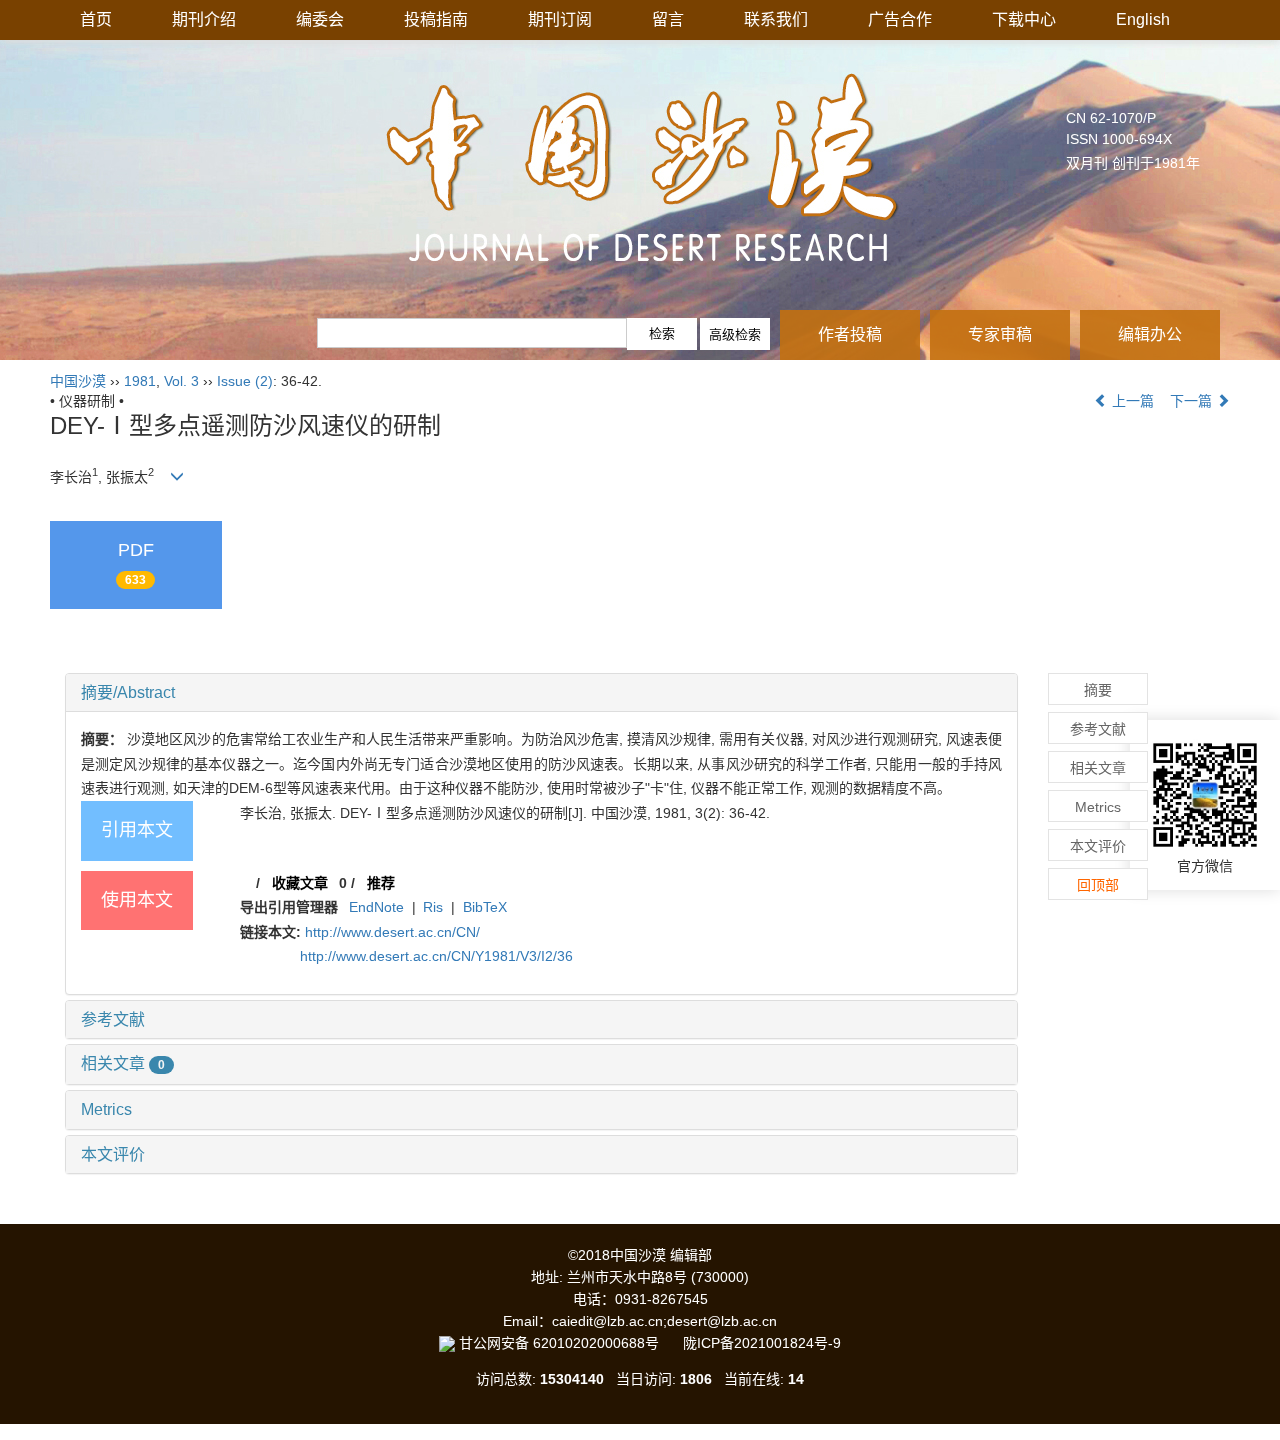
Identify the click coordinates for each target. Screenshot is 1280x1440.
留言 (668, 19)
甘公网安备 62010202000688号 (569, 1343)
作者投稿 (850, 334)
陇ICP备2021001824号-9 (762, 1343)
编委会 (320, 19)
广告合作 (900, 19)
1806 (696, 1379)
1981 (140, 381)
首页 (96, 19)
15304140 (572, 1379)
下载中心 (1024, 19)
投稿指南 (436, 19)
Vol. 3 (181, 381)
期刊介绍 (204, 19)
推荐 (381, 883)
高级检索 (735, 334)
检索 (662, 333)
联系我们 (776, 19)
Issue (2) (245, 381)
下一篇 (1193, 401)
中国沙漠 (78, 381)
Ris (433, 907)
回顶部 (1098, 885)
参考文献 (113, 1019)
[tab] (541, 693)
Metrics (106, 1109)
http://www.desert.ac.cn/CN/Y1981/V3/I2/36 (436, 956)
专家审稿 (1000, 334)
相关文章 (123, 1063)
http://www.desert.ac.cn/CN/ (392, 932)
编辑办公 (1150, 334)
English (1143, 19)
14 (796, 1379)
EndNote (376, 907)
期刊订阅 (560, 19)
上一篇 (1131, 401)
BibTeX (485, 907)
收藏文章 (300, 883)
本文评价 (113, 1154)
